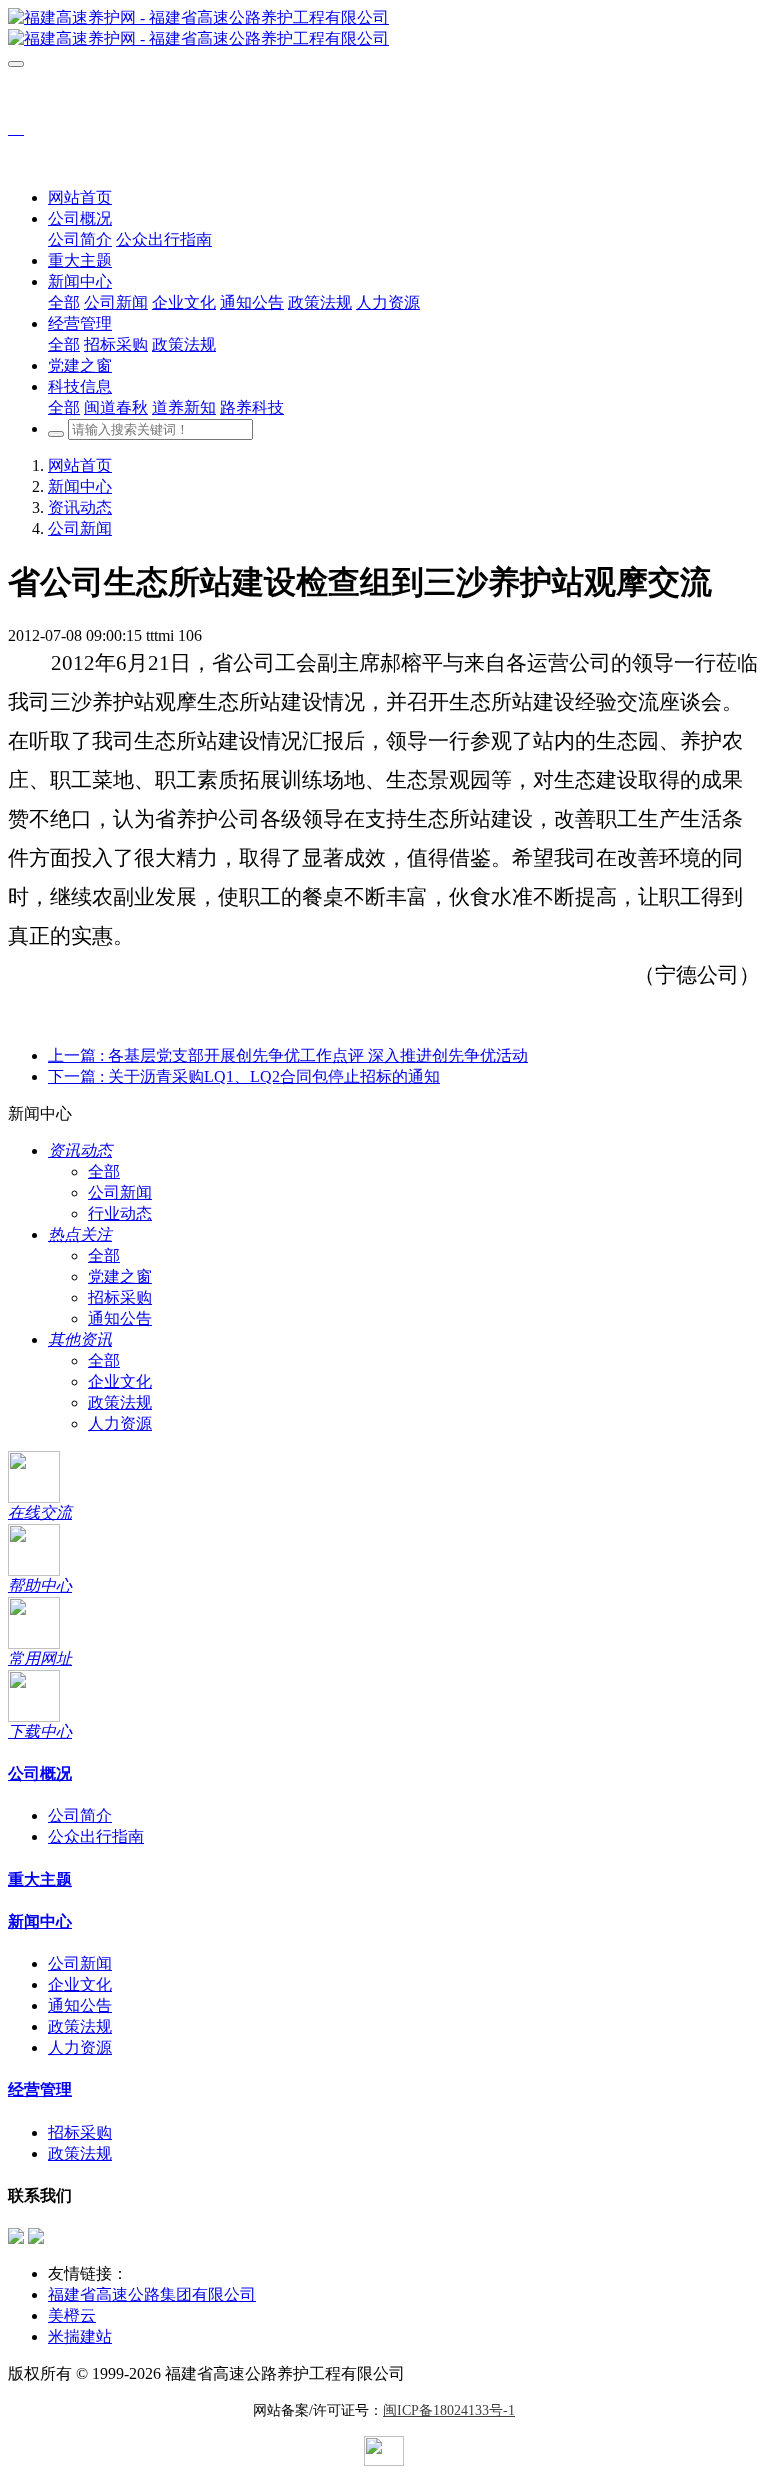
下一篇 (244, 1076)
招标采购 (120, 1297)
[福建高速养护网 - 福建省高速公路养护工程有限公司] (384, 29)
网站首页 (80, 197)
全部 (64, 302)
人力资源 (120, 1423)
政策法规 (120, 1402)
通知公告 (120, 1318)
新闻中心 (80, 486)
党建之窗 (120, 1276)
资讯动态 (80, 507)
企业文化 (120, 1381)
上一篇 (288, 1055)
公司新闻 (80, 528)
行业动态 (120, 1213)
